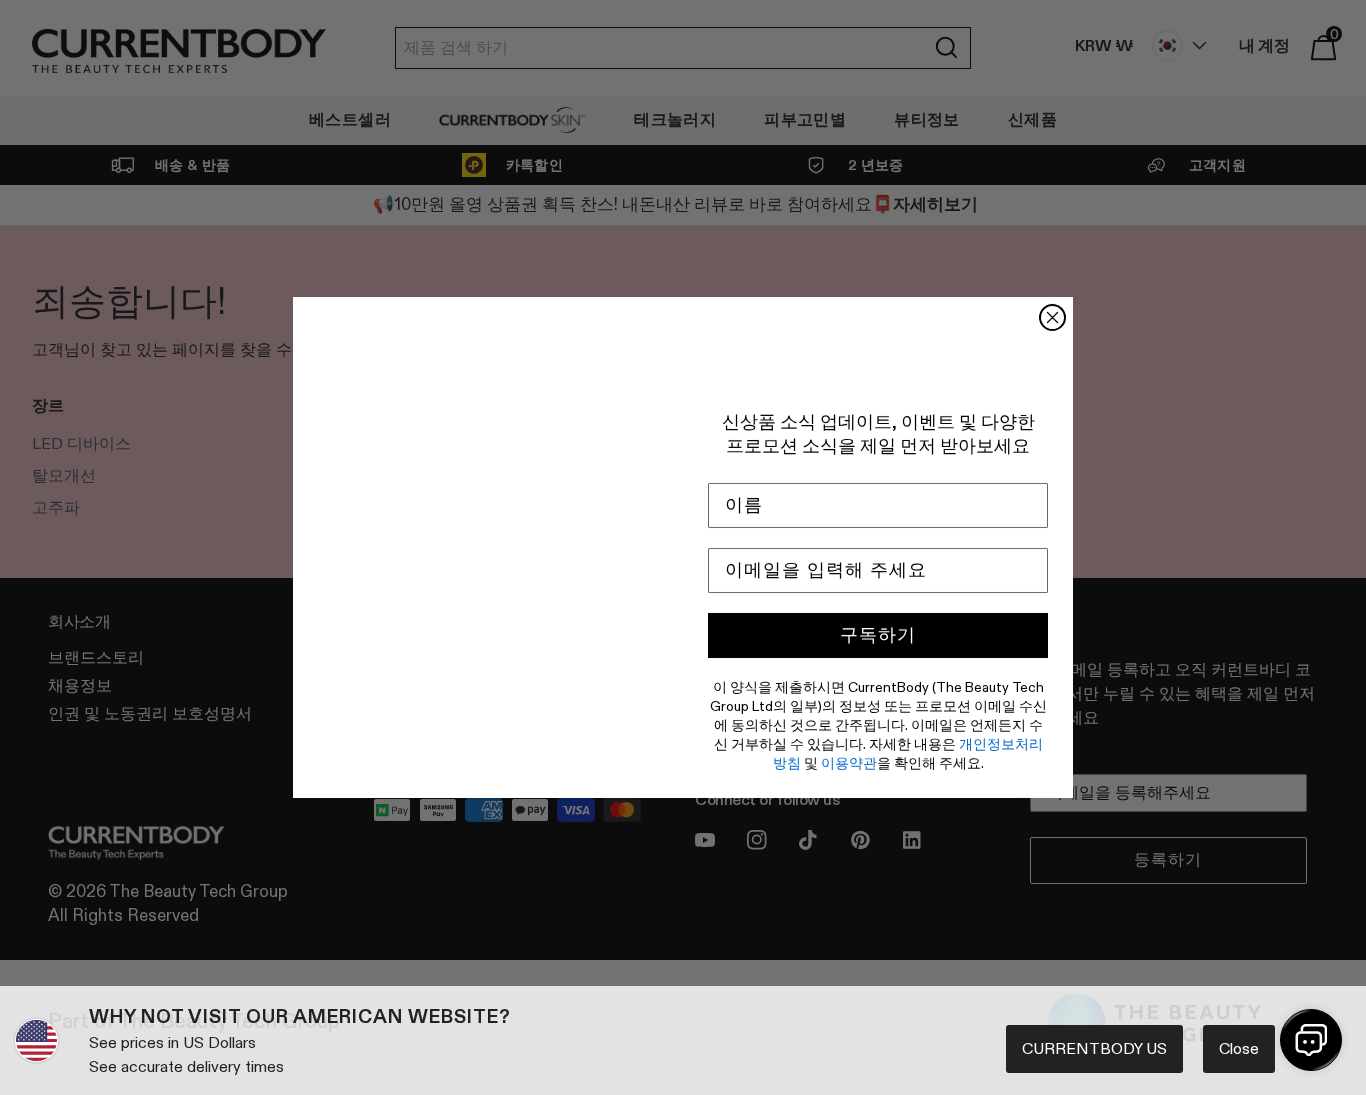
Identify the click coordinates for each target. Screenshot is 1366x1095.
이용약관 (849, 763)
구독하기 (878, 635)
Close (1239, 1048)
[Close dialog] (1052, 317)
